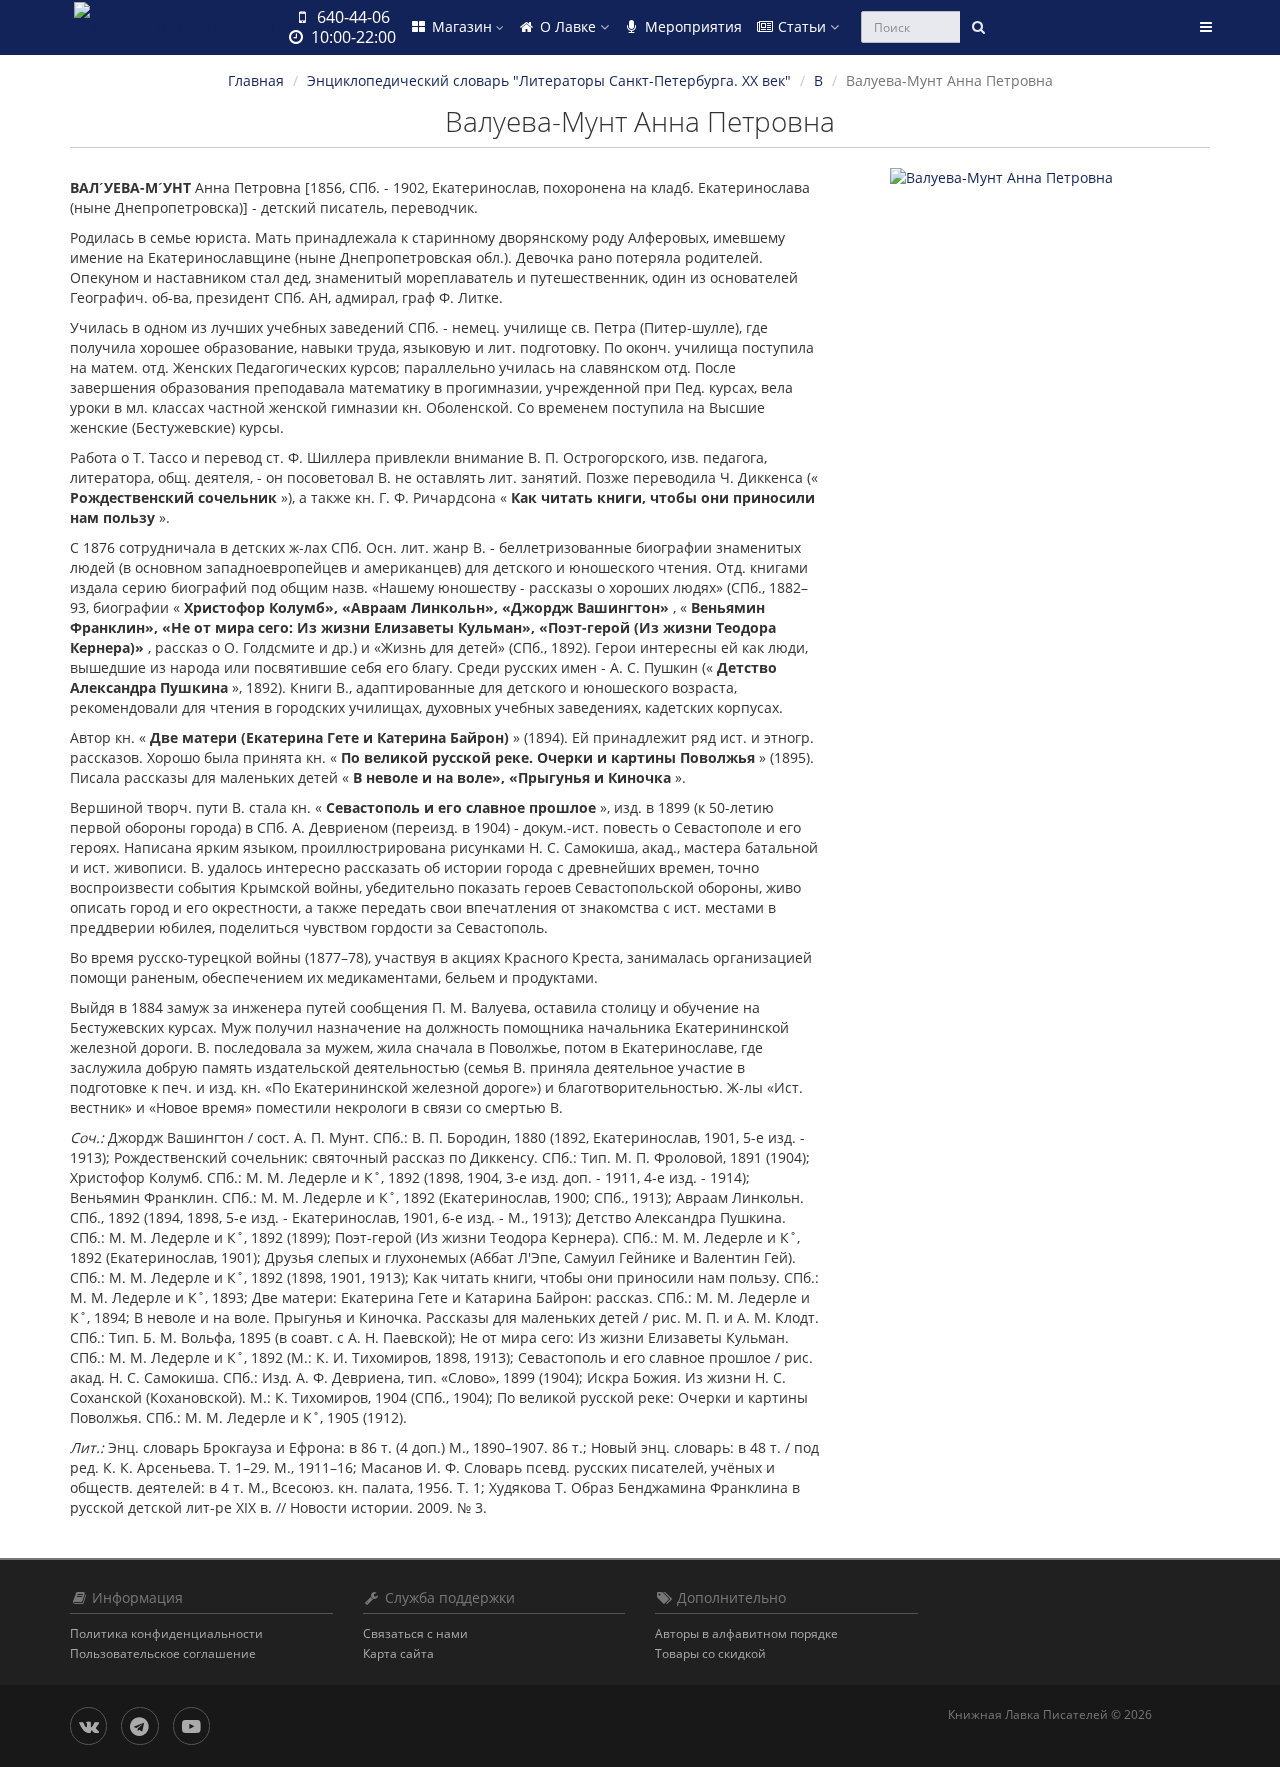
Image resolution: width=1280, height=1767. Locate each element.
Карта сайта (398, 1653)
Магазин (462, 26)
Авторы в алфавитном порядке (746, 1633)
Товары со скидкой (710, 1653)
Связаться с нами (415, 1633)
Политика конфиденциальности (166, 1633)
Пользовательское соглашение (163, 1653)
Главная (256, 80)
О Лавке (568, 26)
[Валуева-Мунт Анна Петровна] (1050, 178)
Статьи (802, 26)
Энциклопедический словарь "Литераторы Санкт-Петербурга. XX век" (549, 80)
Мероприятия (691, 26)
